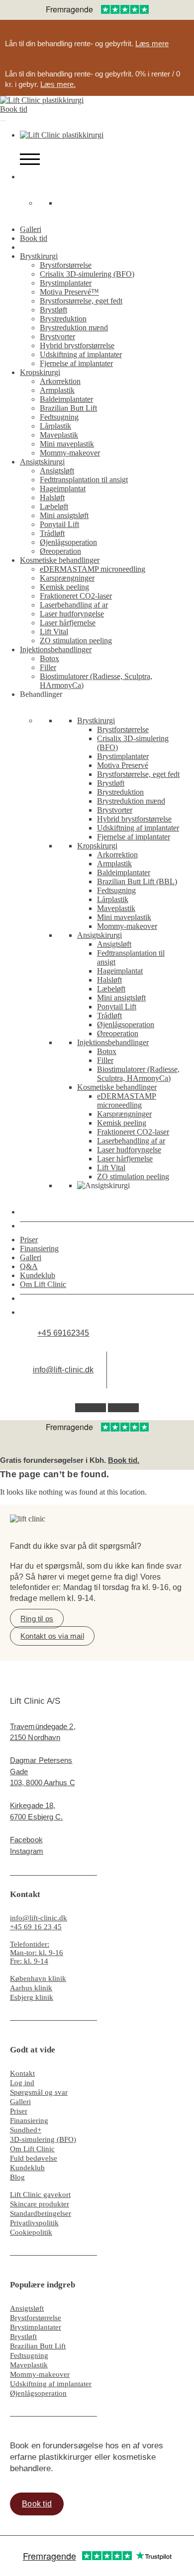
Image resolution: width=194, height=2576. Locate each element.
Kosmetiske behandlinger (60, 560)
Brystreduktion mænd (74, 328)
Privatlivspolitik (34, 2223)
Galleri (31, 229)
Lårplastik (55, 426)
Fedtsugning (59, 417)
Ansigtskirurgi (42, 462)
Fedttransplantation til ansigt (84, 480)
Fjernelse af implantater (76, 363)
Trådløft (52, 533)
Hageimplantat (63, 489)
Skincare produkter (40, 2204)
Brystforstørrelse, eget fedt (81, 301)
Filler (48, 667)
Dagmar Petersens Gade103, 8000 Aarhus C (43, 1771)
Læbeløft (54, 506)
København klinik (38, 1978)
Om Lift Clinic (43, 1284)
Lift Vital (54, 632)
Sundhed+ (26, 2130)
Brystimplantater (66, 283)
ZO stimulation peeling (76, 641)
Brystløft (53, 310)
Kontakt (22, 2073)
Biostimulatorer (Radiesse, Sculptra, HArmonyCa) (138, 1074)
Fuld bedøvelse (34, 2158)
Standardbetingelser (41, 2213)
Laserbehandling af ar (74, 605)
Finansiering (39, 1249)
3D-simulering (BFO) (43, 2139)
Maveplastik (59, 435)
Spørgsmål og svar (39, 2092)
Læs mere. (58, 84)
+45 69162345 (63, 1333)
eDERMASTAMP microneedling (93, 569)
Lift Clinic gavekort (40, 2195)
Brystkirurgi (39, 256)
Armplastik (57, 390)
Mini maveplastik (67, 444)
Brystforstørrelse (66, 265)
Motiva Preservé (123, 765)
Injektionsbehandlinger (56, 649)
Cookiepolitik (31, 2232)
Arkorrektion (60, 381)
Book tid (14, 109)
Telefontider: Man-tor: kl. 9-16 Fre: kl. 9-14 (37, 1953)
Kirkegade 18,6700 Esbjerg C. (37, 1811)
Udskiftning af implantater (81, 354)
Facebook (26, 1840)
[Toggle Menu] (3, 121)
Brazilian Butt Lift (68, 408)
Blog (17, 2177)
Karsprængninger (67, 578)
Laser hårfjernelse (68, 623)
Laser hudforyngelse (72, 614)
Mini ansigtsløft (64, 515)
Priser (29, 1240)
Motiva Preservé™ (69, 292)
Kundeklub (38, 1275)
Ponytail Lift (59, 524)
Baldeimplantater (66, 399)
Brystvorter (57, 337)
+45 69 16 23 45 (36, 1927)
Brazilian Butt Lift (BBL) (137, 881)
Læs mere (152, 43)
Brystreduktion (63, 319)
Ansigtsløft (57, 471)
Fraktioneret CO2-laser (76, 596)
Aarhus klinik (31, 1988)
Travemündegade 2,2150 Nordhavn (43, 1732)
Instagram (27, 1851)
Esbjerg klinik (32, 1997)
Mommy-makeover (70, 453)
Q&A (29, 1266)
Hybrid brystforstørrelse (77, 345)
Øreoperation (60, 551)
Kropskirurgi (40, 372)
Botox (49, 658)
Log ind (22, 2083)
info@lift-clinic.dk (63, 1370)
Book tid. (124, 1460)
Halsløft (52, 497)
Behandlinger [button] (41, 694)
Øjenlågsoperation (68, 542)
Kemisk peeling (64, 587)
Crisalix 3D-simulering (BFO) (87, 274)
